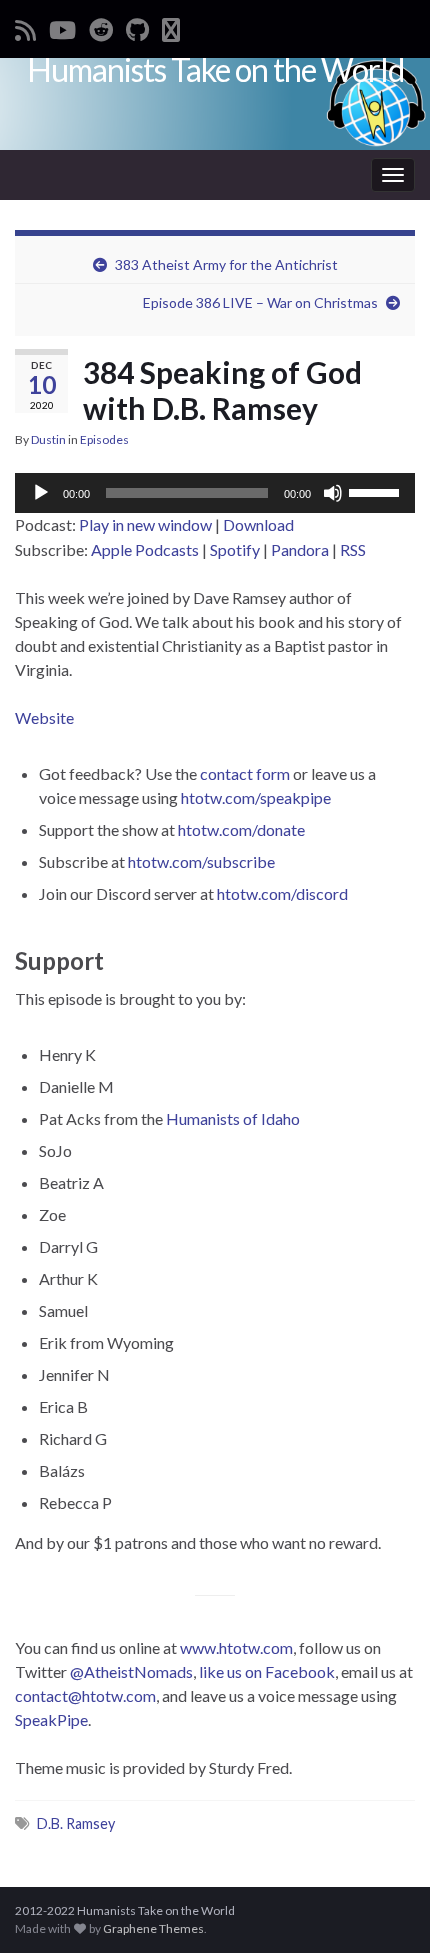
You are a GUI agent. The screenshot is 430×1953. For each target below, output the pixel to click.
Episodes (104, 439)
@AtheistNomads (131, 1671)
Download (258, 524)
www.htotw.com (236, 1647)
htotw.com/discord (282, 893)
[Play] (41, 493)
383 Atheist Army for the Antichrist (226, 264)
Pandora (300, 549)
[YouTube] (62, 26)
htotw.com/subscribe (201, 861)
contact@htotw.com (85, 1695)
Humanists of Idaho (233, 1118)
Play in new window (145, 524)
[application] (215, 493)
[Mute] (333, 493)
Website (44, 717)
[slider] (377, 491)
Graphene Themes (153, 1928)
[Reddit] (101, 26)
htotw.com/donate (241, 829)
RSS (353, 549)
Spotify (235, 549)
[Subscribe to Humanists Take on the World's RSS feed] (25, 26)
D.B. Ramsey (76, 1823)
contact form (245, 773)
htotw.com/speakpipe (256, 797)
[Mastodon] (171, 26)
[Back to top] (385, 1908)
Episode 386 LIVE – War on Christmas (260, 302)
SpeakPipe (51, 1719)
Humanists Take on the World (215, 69)
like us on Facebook (267, 1671)
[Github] (137, 26)
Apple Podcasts (145, 549)
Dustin (48, 439)
